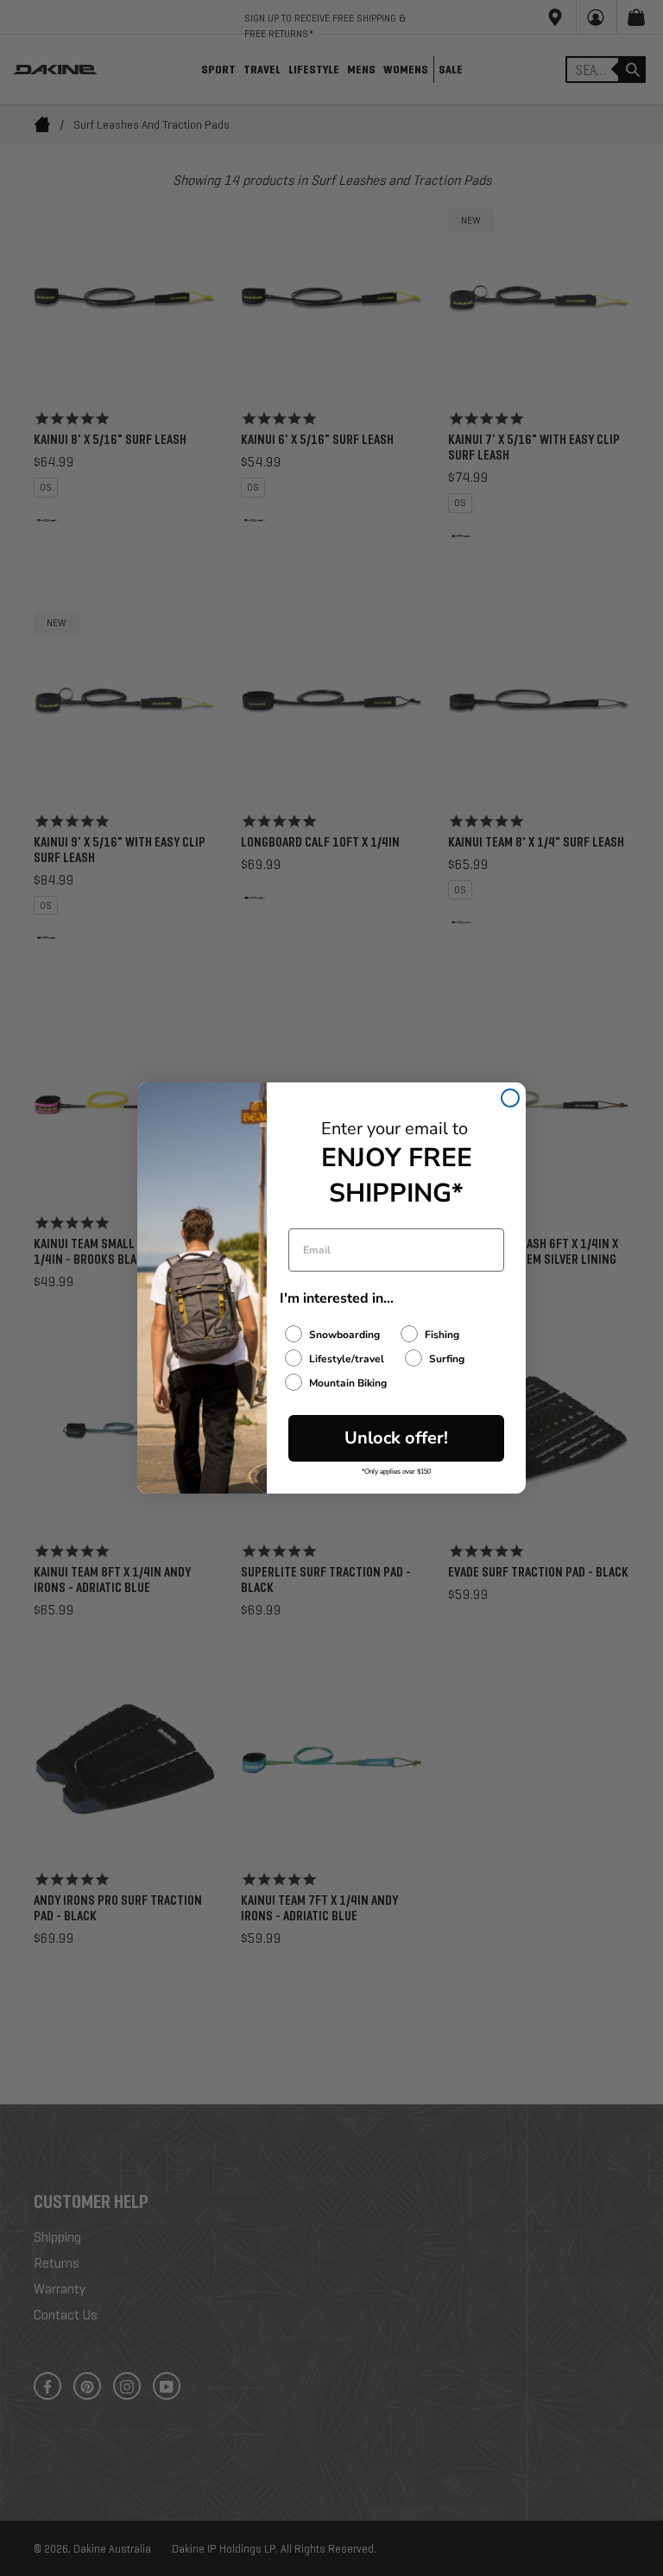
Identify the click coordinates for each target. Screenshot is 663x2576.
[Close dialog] (510, 1098)
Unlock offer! (396, 1438)
